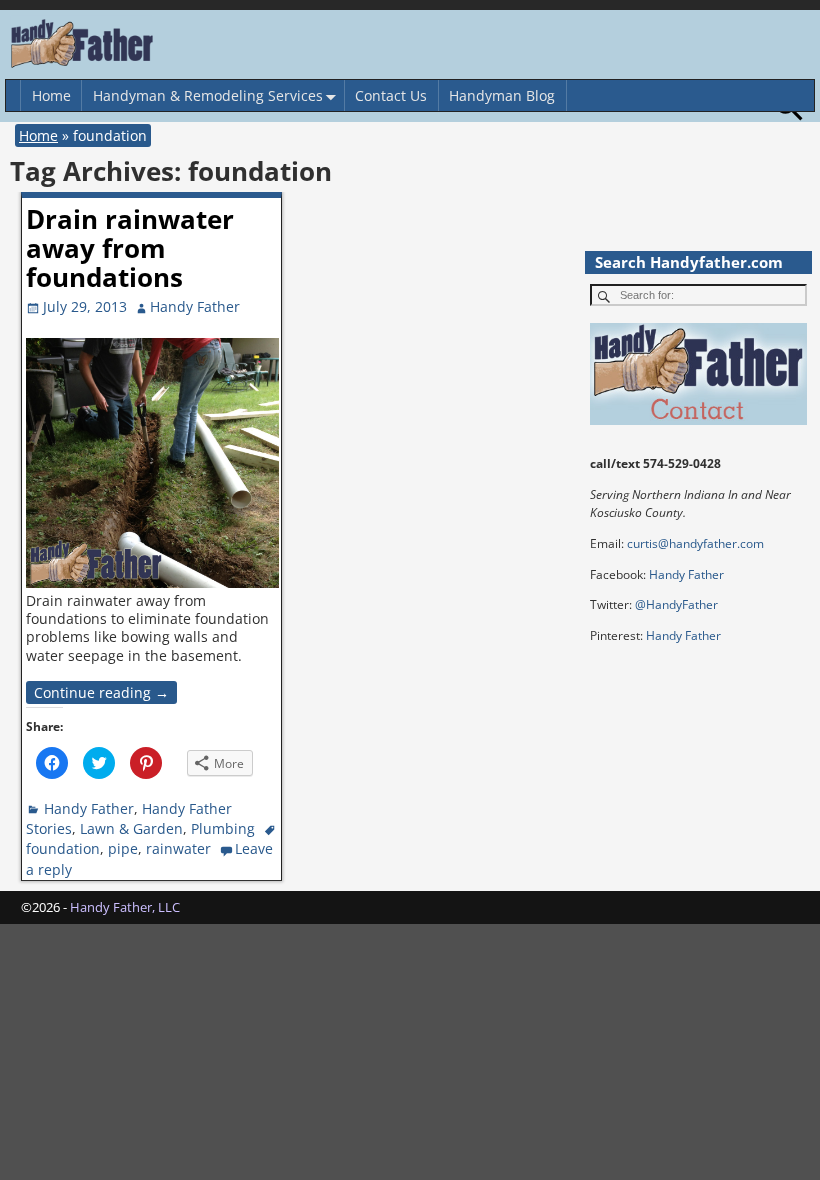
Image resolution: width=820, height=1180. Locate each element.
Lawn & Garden (131, 828)
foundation (63, 848)
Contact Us (391, 95)
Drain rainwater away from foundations (130, 248)
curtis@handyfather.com (695, 543)
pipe (123, 848)
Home (51, 95)
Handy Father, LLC (125, 907)
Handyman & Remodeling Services (208, 95)
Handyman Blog (502, 95)
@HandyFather (676, 604)
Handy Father (89, 808)
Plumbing (223, 828)
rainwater (178, 848)
